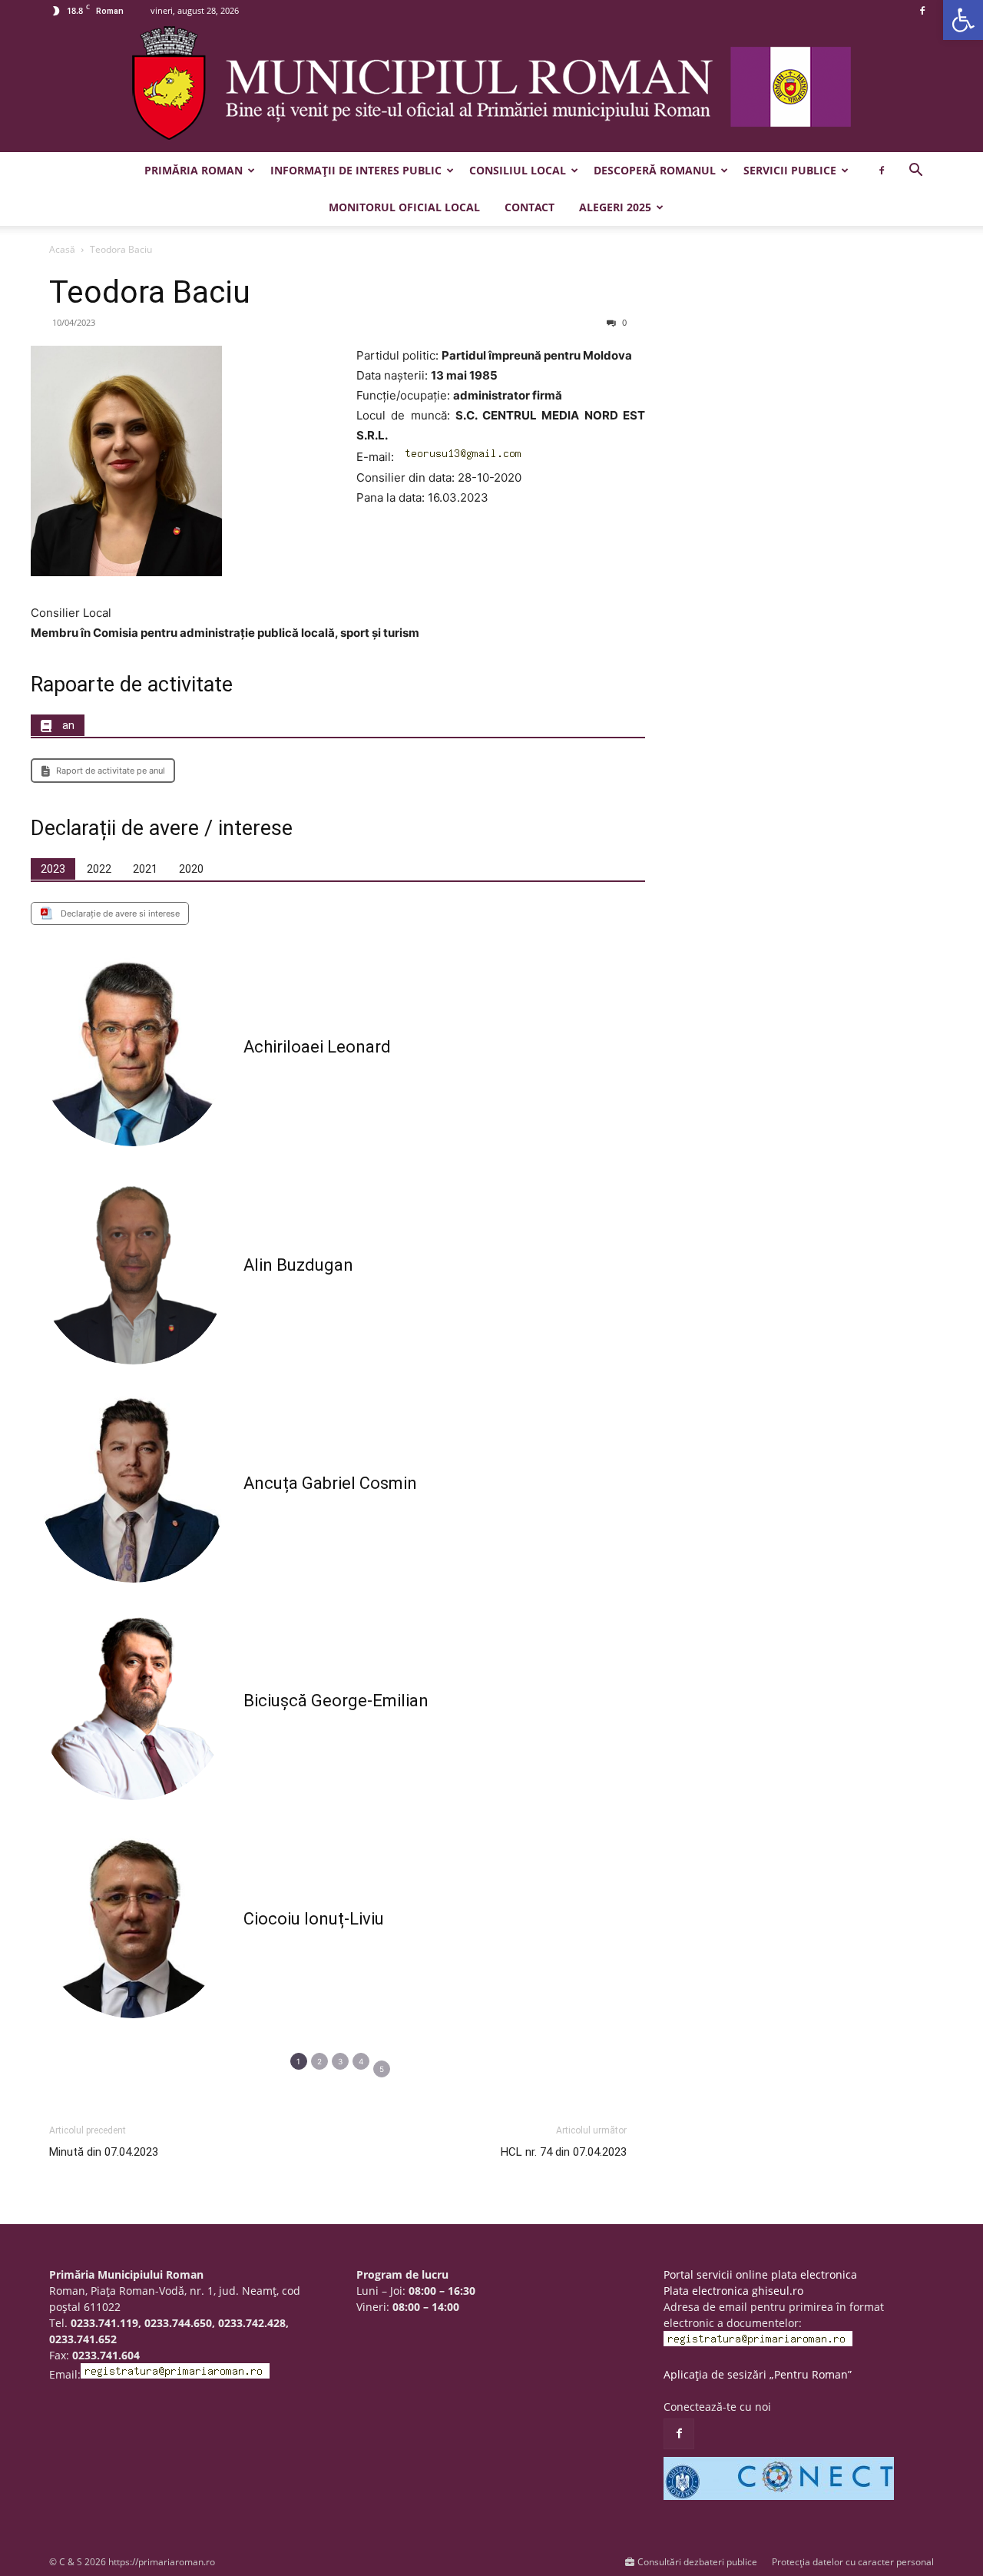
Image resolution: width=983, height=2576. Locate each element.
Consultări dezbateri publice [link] (697, 2562)
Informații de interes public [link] (356, 170)
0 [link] (623, 322)
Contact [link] (530, 207)
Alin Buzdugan (298, 1265)
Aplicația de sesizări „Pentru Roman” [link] (758, 2374)
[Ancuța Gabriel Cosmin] (133, 1488)
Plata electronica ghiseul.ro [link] (733, 2291)
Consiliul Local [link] (518, 170)
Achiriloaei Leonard (317, 1047)
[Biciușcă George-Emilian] (133, 1706)
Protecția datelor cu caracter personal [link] (853, 2562)
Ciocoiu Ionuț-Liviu (314, 1919)
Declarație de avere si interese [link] (120, 913)
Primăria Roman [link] (194, 170)
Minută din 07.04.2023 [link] (104, 2152)
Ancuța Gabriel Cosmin (330, 1483)
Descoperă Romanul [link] (655, 170)
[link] (963, 20)
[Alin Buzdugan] (133, 1270)
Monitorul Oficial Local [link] (404, 207)
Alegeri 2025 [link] (615, 207)
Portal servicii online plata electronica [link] (760, 2274)
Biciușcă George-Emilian (336, 1701)
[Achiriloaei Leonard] (133, 1052)
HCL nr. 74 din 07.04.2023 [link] (564, 2152)
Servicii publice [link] (790, 170)
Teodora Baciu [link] (150, 292)
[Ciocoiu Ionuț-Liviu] (133, 1923)
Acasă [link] (62, 249)
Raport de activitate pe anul (111, 771)
